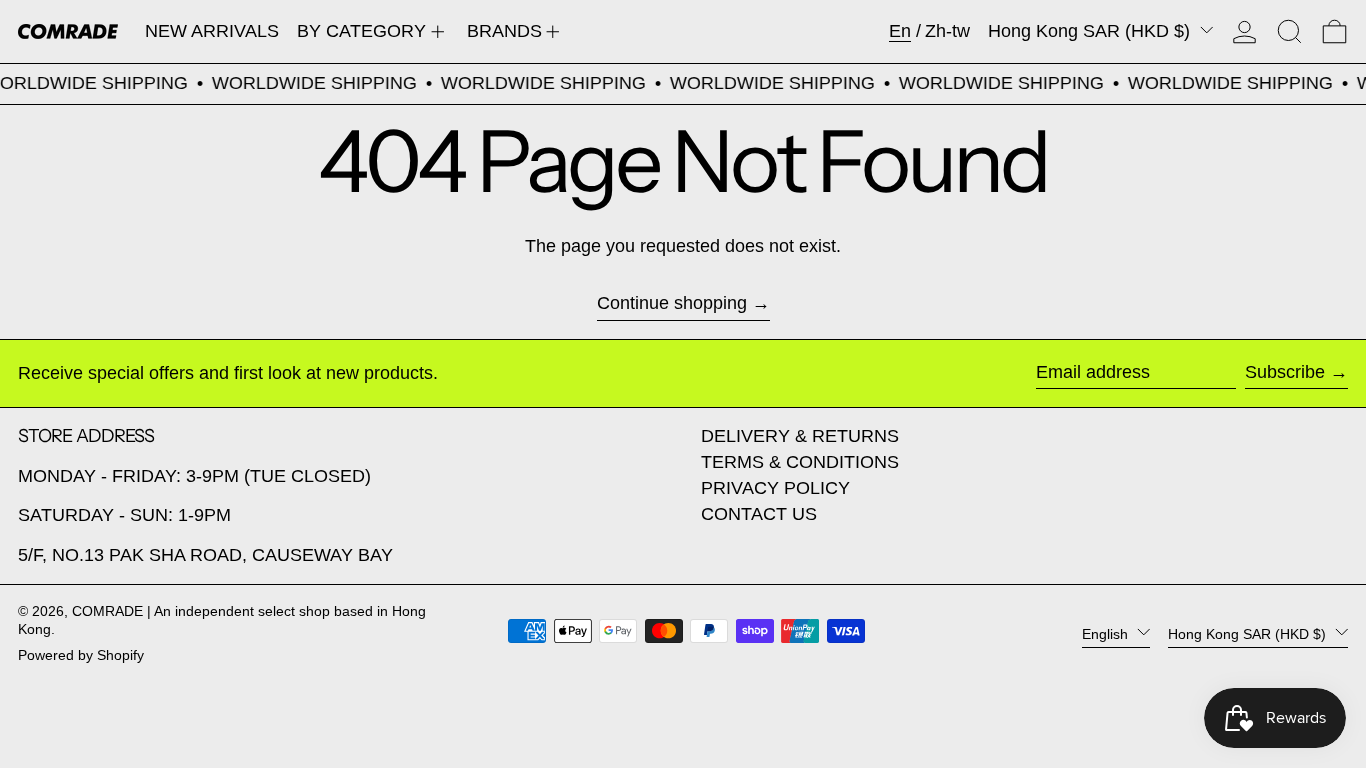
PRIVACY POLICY (775, 488)
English (1107, 633)
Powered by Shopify (81, 655)
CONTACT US (759, 514)
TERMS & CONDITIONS (800, 462)
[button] (1289, 31)
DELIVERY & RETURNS (800, 436)
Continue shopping (672, 303)
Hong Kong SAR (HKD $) (1091, 31)
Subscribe (1285, 372)
